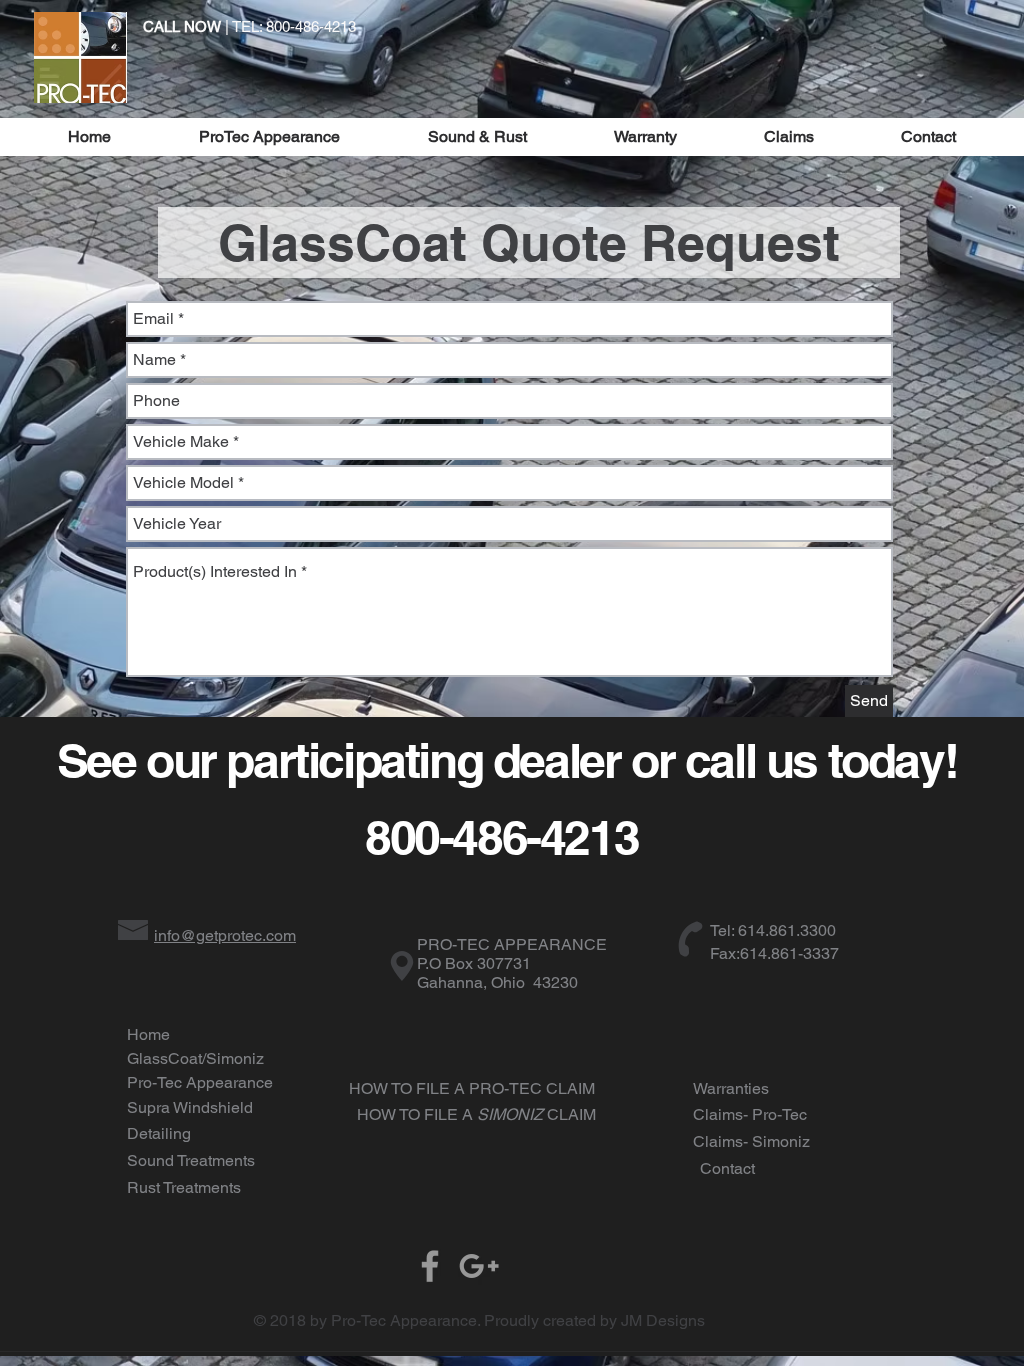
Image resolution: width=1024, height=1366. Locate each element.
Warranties (731, 1088)
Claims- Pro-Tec (750, 1114)
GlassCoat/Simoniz (195, 1058)
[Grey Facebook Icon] (430, 1266)
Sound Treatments (191, 1160)
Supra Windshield (190, 1107)
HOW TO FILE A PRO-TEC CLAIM (472, 1088)
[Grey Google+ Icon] (479, 1266)
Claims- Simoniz (751, 1141)
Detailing (159, 1133)
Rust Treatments (184, 1187)
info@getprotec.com (225, 935)
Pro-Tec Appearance (200, 1082)
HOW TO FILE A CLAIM (476, 1114)
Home (148, 1034)
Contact (727, 1168)
